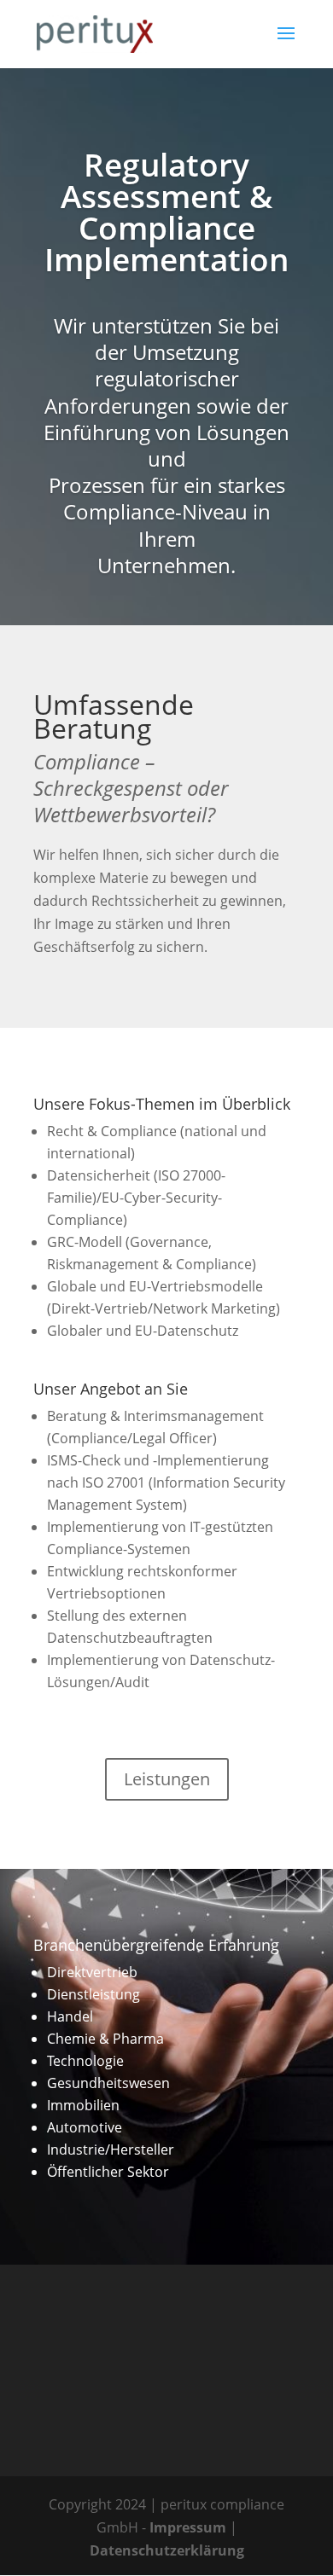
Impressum (188, 2527)
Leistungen (167, 1779)
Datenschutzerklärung (167, 2550)
